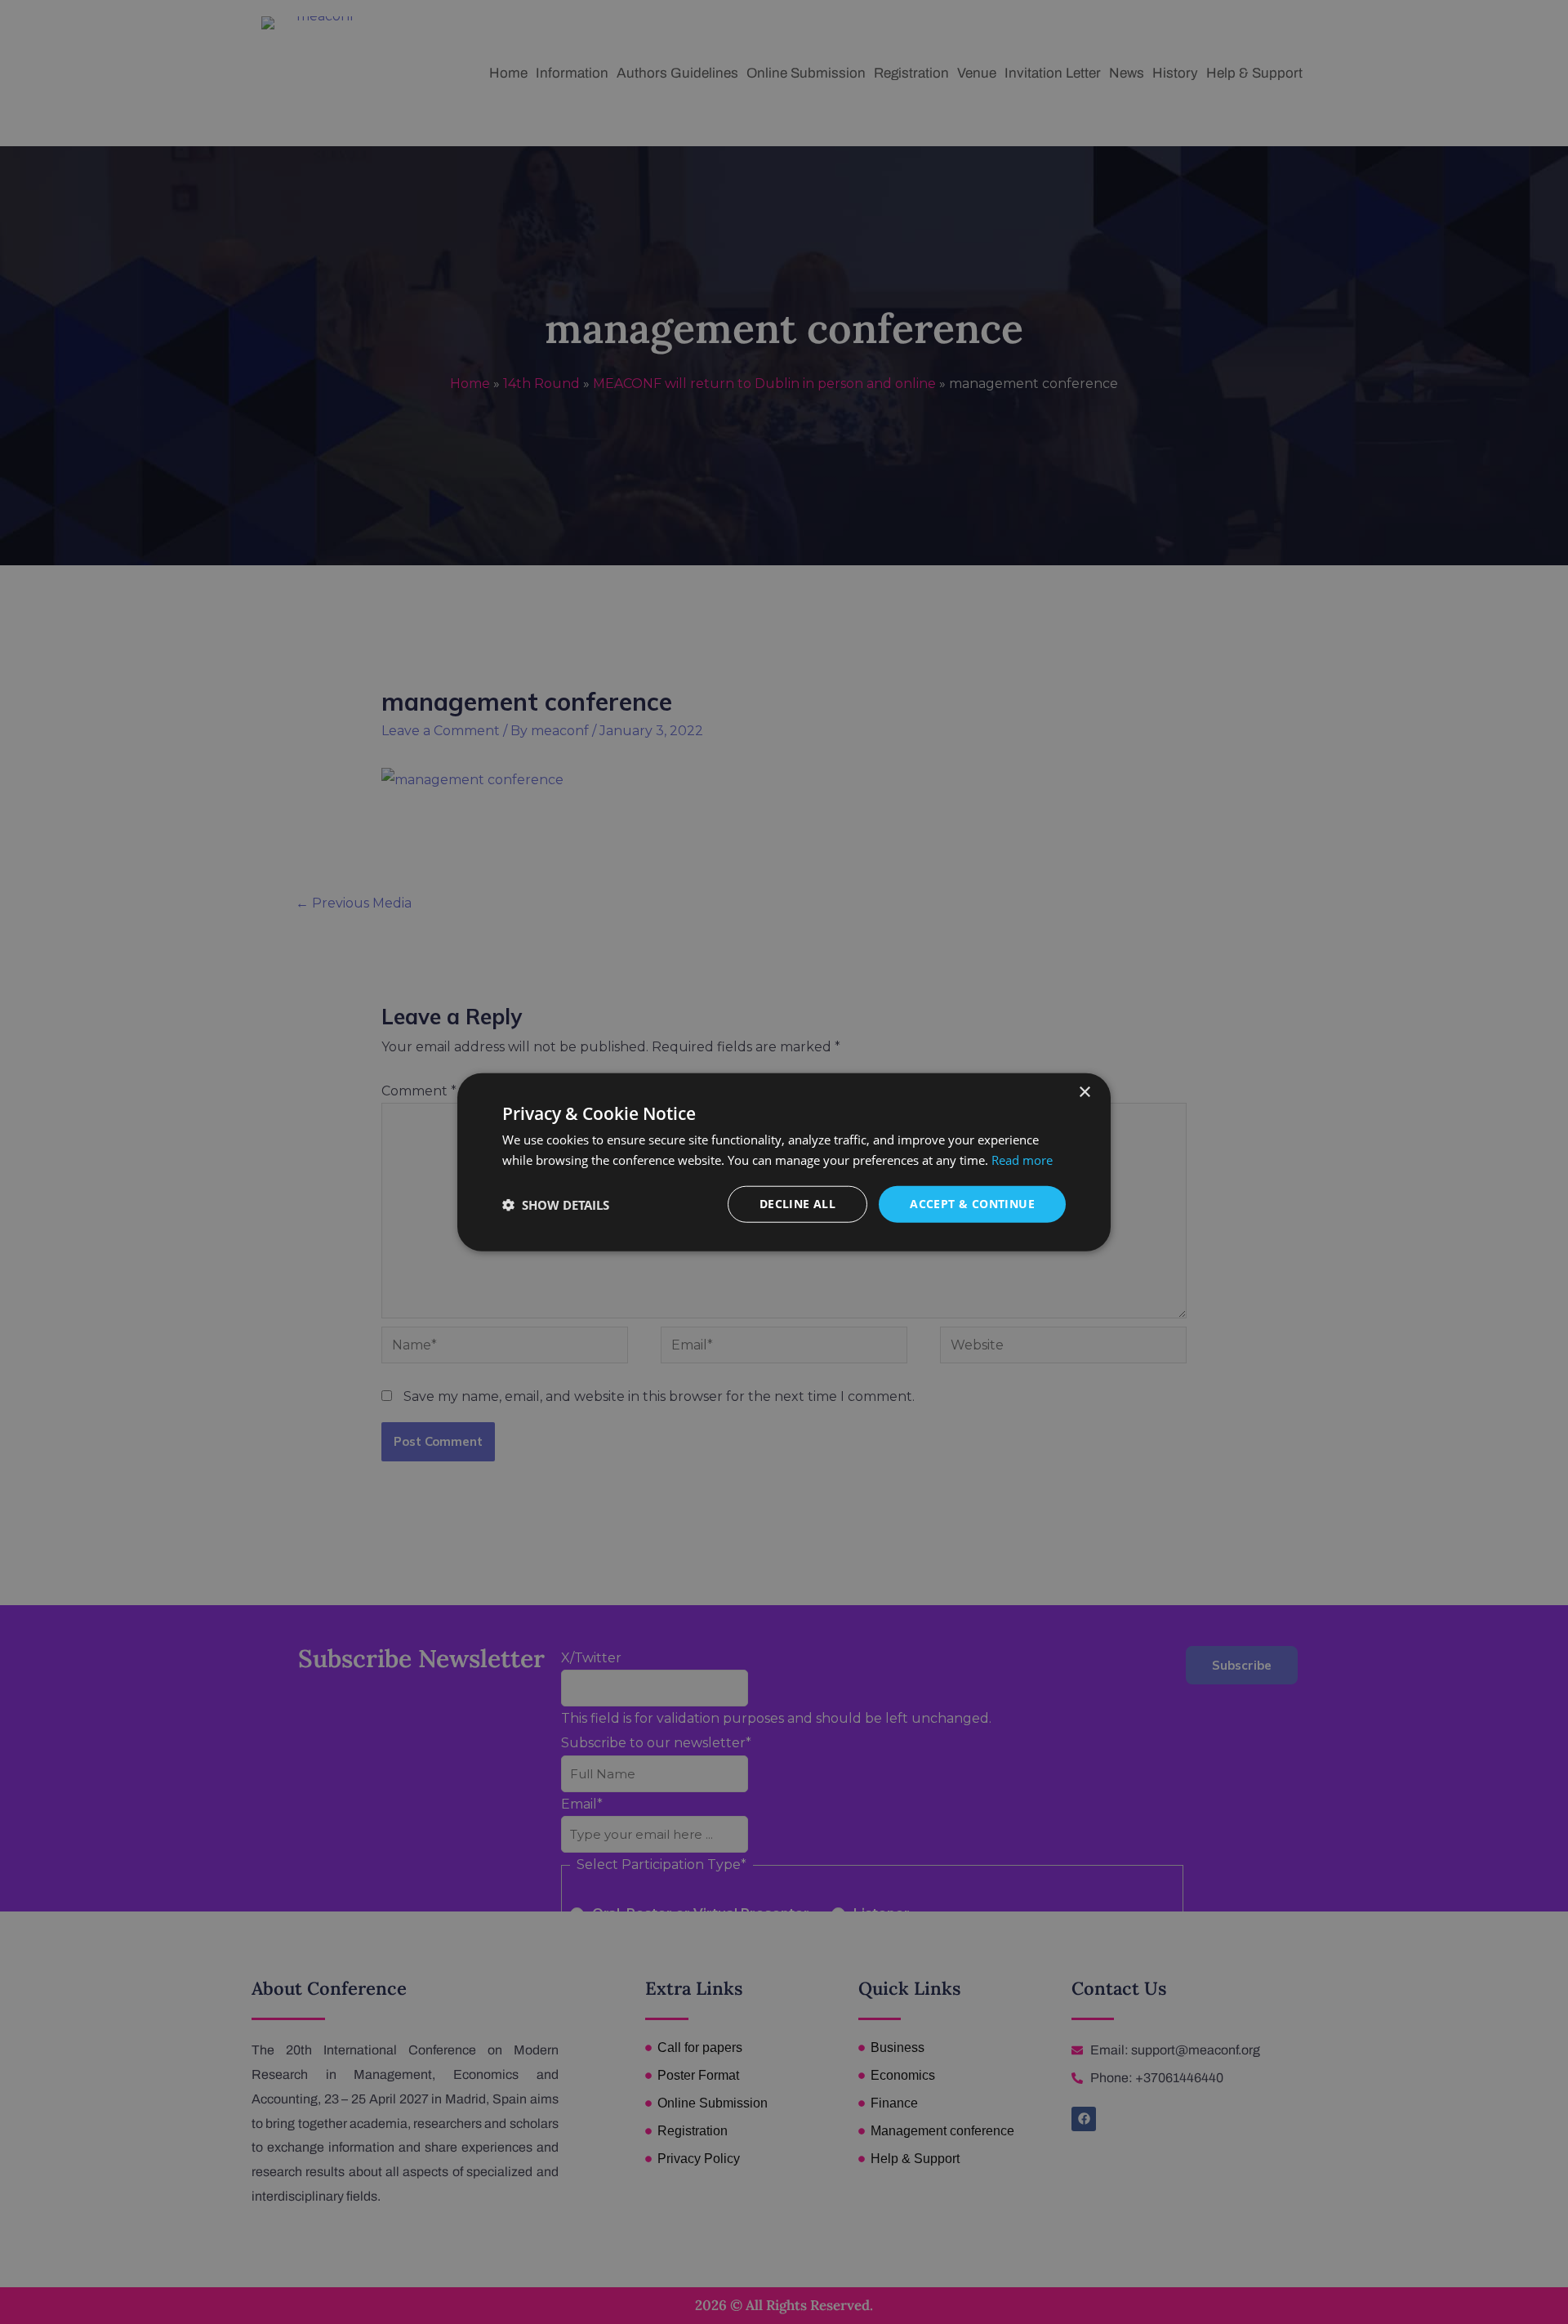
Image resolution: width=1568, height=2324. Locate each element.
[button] (556, 1204)
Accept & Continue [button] (972, 1204)
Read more (1022, 1159)
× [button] (1084, 1092)
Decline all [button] (797, 1204)
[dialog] (784, 1162)
